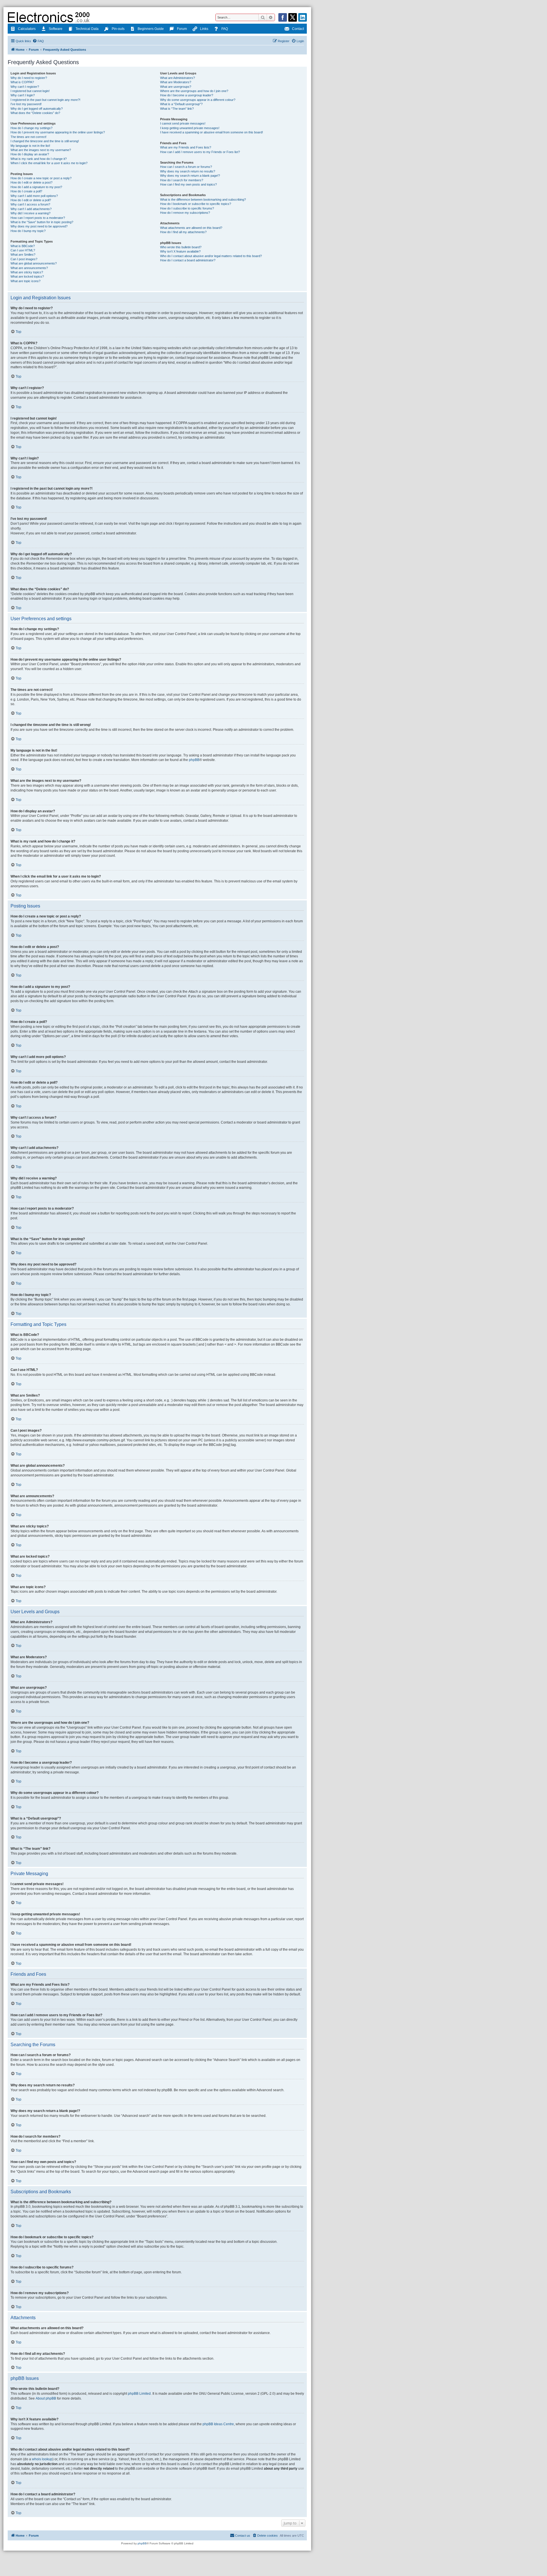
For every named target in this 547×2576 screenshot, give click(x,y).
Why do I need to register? (29, 78)
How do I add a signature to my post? (36, 187)
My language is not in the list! (30, 146)
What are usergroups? (176, 87)
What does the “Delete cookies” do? (35, 113)
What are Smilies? (23, 255)
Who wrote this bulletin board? (181, 247)
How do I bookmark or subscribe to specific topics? (196, 204)
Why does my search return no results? (188, 171)
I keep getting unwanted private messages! (190, 128)
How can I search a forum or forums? (186, 167)
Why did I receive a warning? (30, 213)
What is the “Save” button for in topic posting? (42, 222)
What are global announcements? (34, 263)
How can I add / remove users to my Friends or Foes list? (200, 152)
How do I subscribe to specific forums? (187, 208)
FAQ (225, 29)
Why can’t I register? (25, 87)
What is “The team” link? (177, 109)
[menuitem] (38, 41)
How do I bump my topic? (28, 231)
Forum (182, 29)
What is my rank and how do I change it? (39, 159)
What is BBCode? (23, 246)
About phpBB (46, 2398)
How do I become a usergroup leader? (187, 95)
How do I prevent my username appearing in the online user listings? (58, 132)
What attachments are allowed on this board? (191, 228)
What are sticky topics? (27, 272)
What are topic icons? (25, 281)
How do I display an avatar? (30, 154)
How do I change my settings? (31, 128)
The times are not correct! (28, 137)
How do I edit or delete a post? (31, 182)
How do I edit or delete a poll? (31, 200)
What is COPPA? (22, 82)
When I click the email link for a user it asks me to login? (49, 163)
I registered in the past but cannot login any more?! (45, 100)
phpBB (194, 760)
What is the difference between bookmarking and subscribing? (203, 200)
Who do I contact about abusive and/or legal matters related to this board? (211, 256)
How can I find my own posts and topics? (188, 184)
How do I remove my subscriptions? (185, 213)
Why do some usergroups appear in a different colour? (198, 100)
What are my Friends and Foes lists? (186, 147)
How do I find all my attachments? (183, 232)
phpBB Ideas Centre (218, 2424)
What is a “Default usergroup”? (181, 104)
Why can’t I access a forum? (30, 204)
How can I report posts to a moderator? (38, 218)
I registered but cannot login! (30, 91)
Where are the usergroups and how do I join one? (194, 91)
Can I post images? (24, 259)
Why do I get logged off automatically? (37, 109)
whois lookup (42, 2459)
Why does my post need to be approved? (39, 226)
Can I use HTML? (23, 250)
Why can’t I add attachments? (31, 209)
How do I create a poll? (26, 191)
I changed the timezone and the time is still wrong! (45, 141)
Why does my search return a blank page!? (190, 176)
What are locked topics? (27, 276)
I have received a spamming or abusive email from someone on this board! (212, 132)
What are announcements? (29, 268)
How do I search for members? (182, 180)
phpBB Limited (139, 2394)
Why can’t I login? (23, 95)
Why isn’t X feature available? (180, 251)
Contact (298, 29)
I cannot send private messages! (183, 123)
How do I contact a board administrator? (188, 260)
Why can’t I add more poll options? (34, 196)
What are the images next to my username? (41, 150)
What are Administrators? (177, 78)
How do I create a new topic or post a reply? (41, 178)
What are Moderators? (176, 82)
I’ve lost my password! (26, 104)
